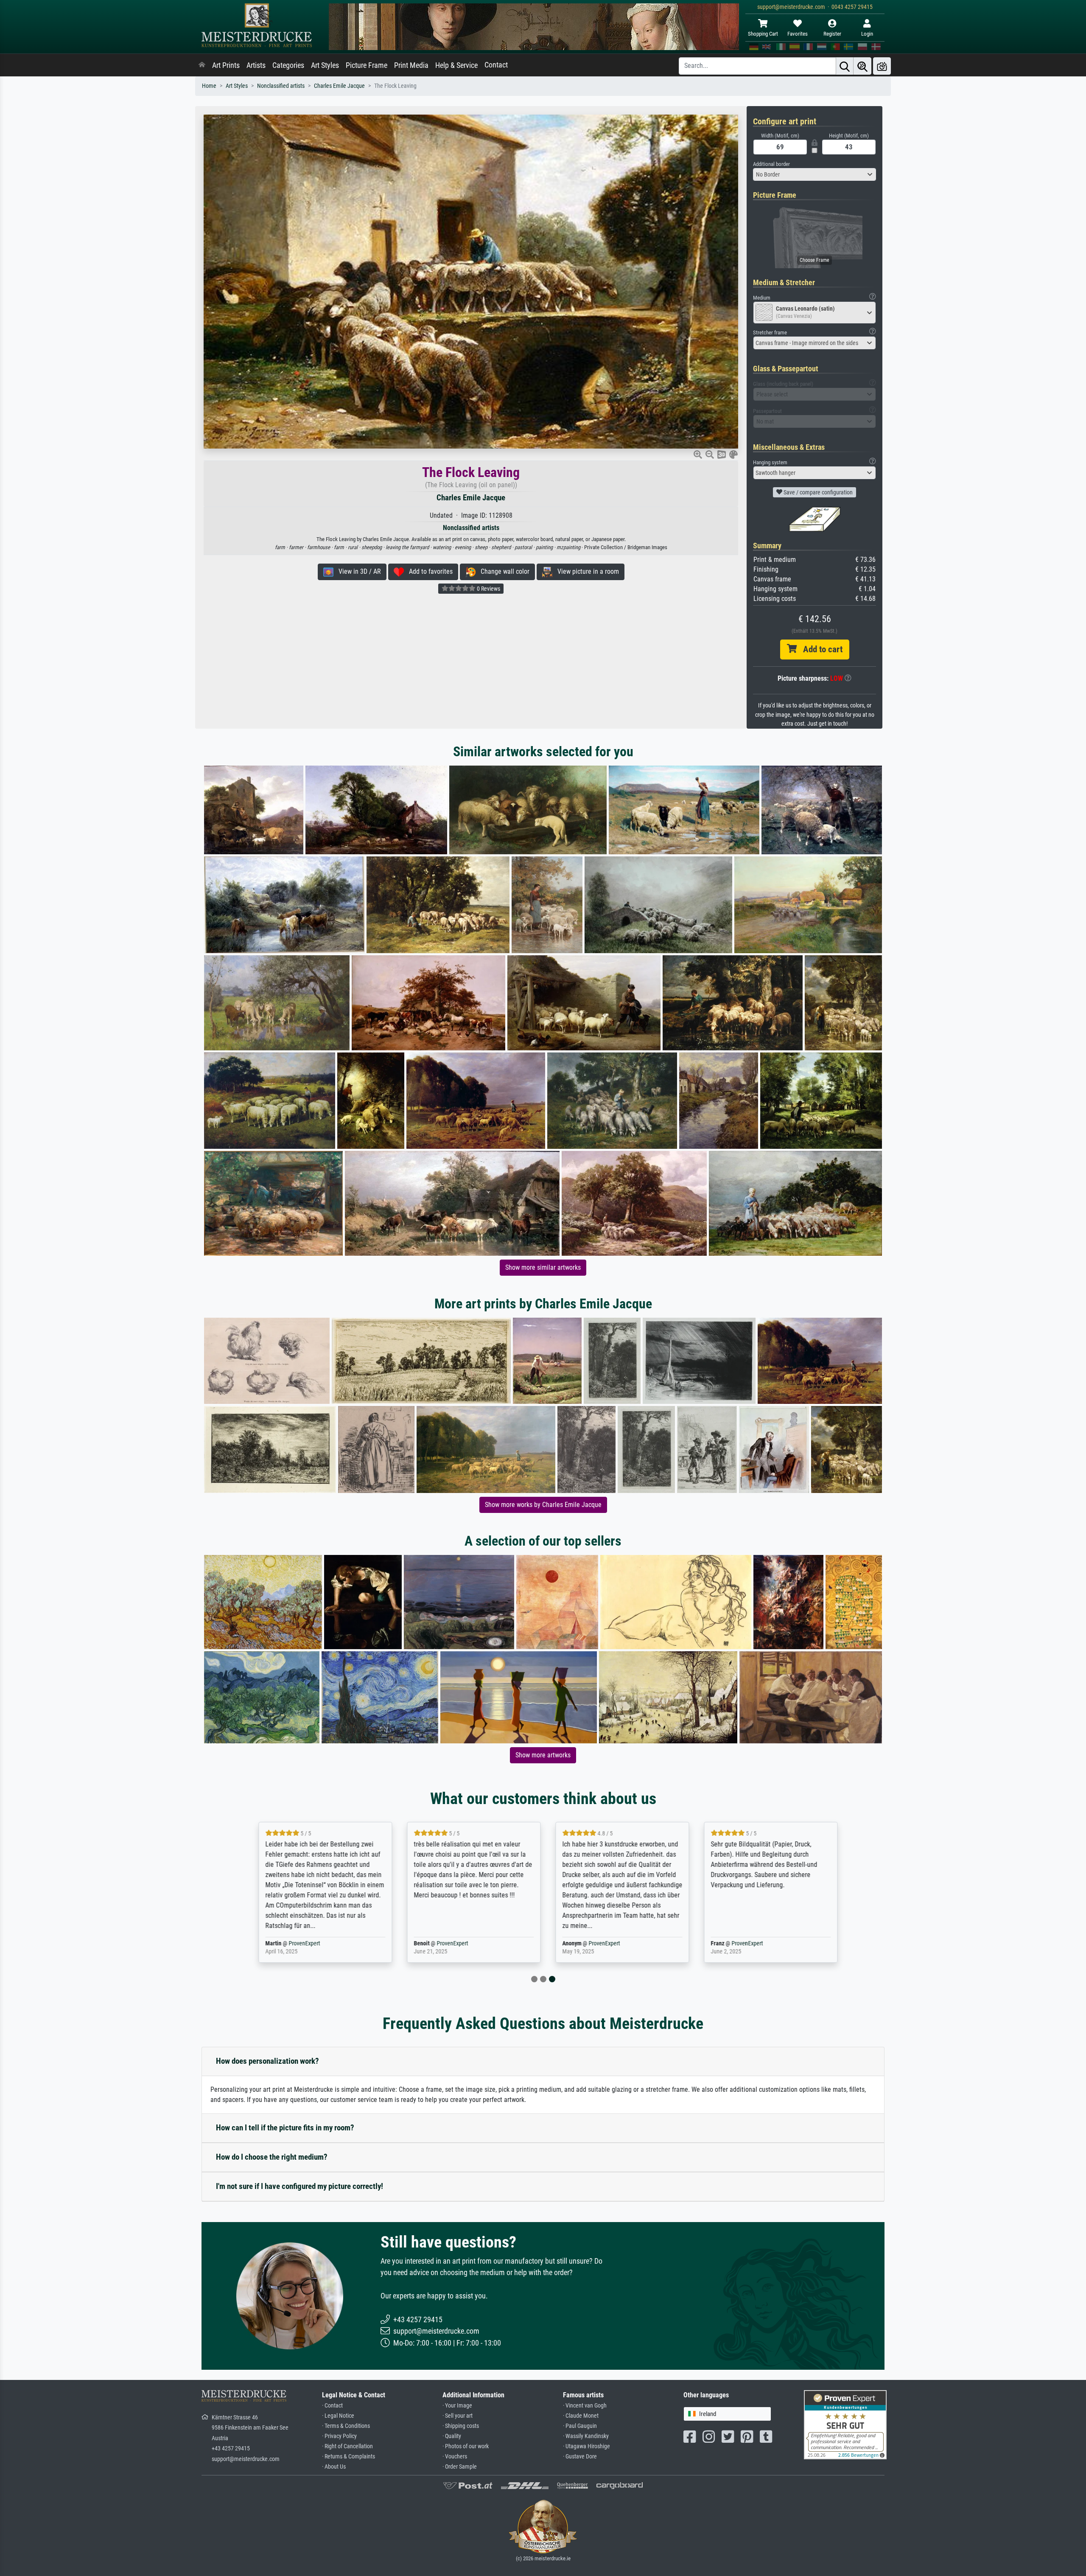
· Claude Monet (581, 2416)
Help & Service (456, 65)
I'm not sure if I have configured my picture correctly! (299, 2186)
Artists (256, 65)
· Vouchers (455, 2457)
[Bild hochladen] (882, 66)
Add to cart (820, 649)
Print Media (411, 65)
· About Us (334, 2467)
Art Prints (226, 65)
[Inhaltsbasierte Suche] (862, 66)
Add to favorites (428, 571)
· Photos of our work (466, 2446)
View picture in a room (586, 571)
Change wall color (502, 571)
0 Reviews (488, 589)
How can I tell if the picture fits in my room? (285, 2128)
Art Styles (325, 65)
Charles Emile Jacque (339, 86)
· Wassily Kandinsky (586, 2436)
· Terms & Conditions (346, 2426)
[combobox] (814, 174)
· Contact (332, 2406)
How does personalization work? (267, 2061)
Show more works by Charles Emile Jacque (543, 1505)
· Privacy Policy (339, 2436)
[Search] (845, 66)
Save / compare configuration (817, 492)
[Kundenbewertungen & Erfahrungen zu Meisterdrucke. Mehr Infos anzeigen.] (845, 2424)
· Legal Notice (338, 2416)
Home (209, 86)
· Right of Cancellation (347, 2446)
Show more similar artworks (543, 1267)
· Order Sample (460, 2467)
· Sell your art (458, 2416)
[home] (202, 65)
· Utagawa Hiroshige (586, 2446)
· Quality (452, 2436)
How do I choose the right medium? (272, 2157)
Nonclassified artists (281, 86)
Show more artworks (543, 1755)
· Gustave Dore (580, 2457)
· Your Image (457, 2406)
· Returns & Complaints (348, 2457)
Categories (288, 65)
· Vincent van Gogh (585, 2406)
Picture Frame (367, 65)
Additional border (771, 164)
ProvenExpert (299, 1943)
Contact (496, 65)
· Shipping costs (461, 2426)
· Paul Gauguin (580, 2426)
